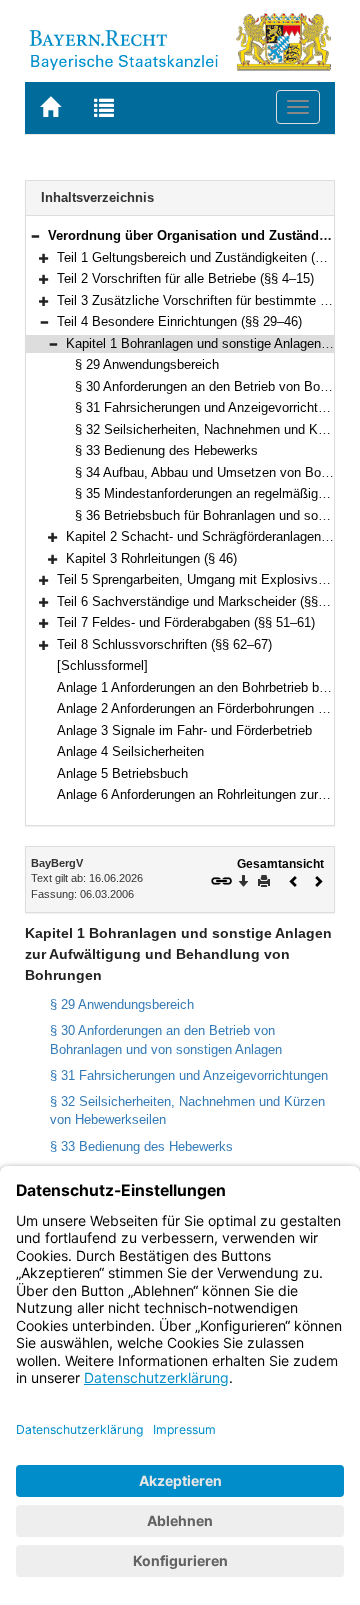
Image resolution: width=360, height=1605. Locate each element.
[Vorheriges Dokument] (294, 879)
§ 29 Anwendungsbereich (147, 364)
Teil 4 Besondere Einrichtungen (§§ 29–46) (179, 321)
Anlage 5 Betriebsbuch (122, 773)
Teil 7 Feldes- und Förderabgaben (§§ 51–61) (186, 622)
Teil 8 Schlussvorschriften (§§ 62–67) (164, 644)
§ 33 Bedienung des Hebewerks (166, 450)
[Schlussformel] (102, 665)
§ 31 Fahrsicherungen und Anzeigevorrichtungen (214, 407)
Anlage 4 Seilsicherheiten (130, 751)
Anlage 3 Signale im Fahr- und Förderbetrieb (184, 730)
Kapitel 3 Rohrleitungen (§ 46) (151, 558)
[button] (35, 235)
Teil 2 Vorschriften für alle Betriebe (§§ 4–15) (185, 278)
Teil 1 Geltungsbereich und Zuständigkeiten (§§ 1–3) (207, 257)
